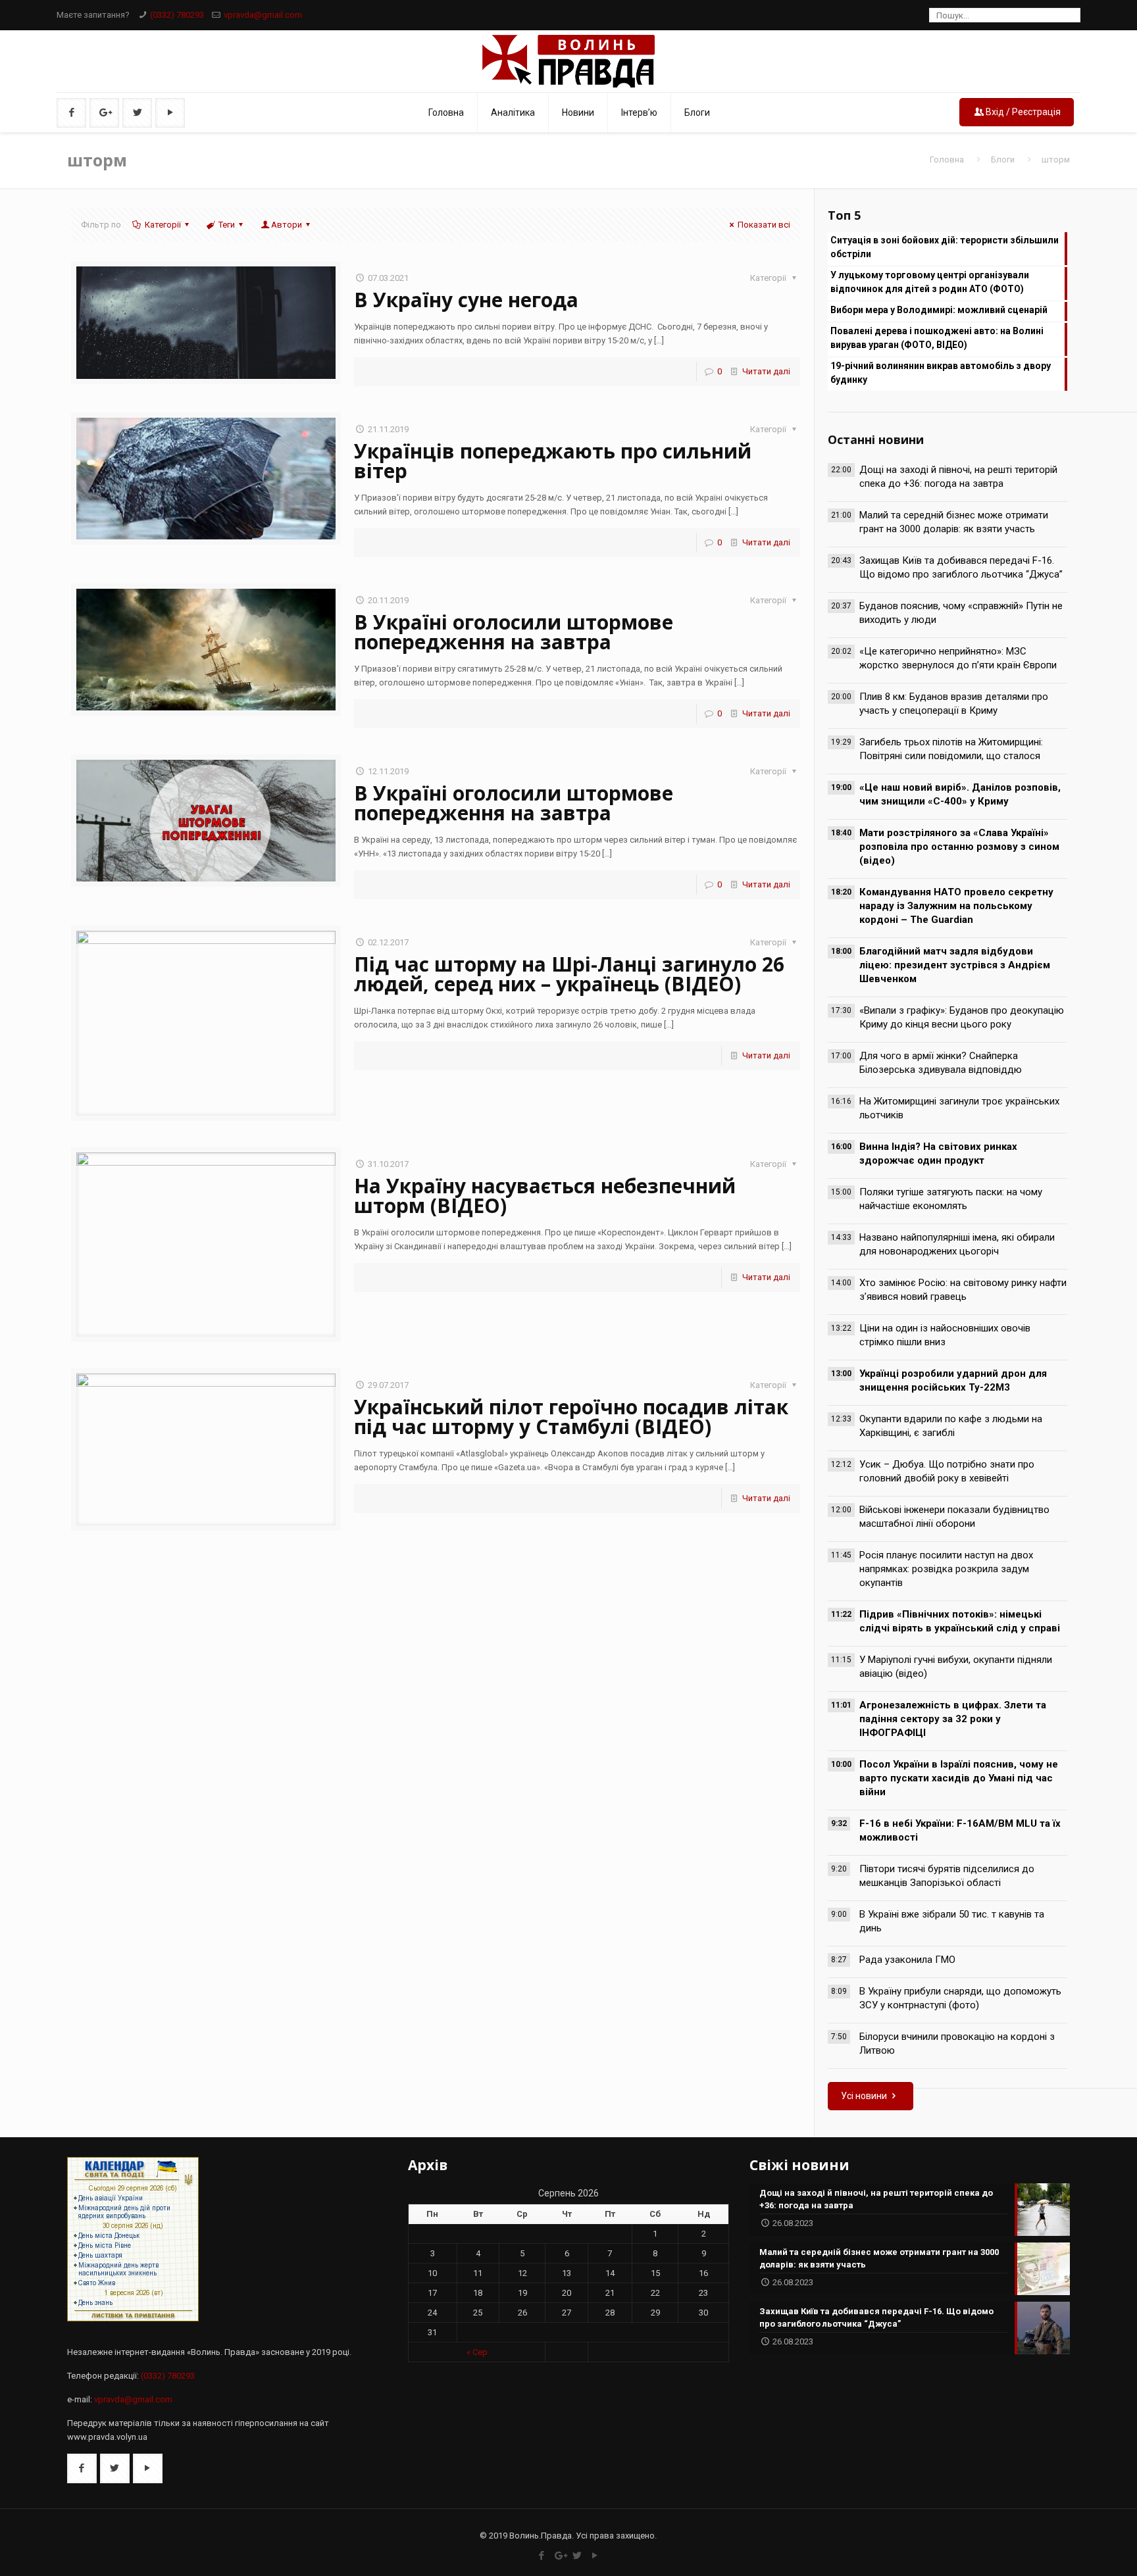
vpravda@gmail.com (263, 15)
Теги (227, 225)
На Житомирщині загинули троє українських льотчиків (959, 1108)
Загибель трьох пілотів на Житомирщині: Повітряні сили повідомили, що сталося (951, 749)
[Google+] (560, 2556)
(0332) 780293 (177, 15)
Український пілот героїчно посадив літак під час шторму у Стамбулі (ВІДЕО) (571, 1417)
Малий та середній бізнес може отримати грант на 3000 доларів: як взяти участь (954, 522)
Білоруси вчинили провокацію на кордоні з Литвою (957, 2043)
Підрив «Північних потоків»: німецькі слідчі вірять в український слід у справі (960, 1621)
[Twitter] (577, 2556)
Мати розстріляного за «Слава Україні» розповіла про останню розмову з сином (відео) (959, 847)
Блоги (1003, 160)
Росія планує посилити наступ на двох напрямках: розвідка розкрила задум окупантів (946, 1569)
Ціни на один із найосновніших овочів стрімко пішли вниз (945, 1335)
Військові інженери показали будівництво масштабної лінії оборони (954, 1517)
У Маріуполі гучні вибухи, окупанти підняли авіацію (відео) (956, 1667)
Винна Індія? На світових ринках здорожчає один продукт (938, 1153)
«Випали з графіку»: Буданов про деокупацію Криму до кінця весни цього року (962, 1017)
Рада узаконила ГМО (907, 1960)
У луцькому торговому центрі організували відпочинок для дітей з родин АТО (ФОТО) (930, 282)
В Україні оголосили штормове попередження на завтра (514, 632)
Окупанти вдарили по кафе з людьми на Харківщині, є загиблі (951, 1426)
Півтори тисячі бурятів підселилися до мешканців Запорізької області (947, 1876)
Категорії (163, 225)
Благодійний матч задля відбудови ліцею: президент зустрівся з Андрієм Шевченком (955, 965)
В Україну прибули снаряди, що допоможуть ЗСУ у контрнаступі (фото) (960, 1998)
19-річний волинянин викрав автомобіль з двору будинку (941, 373)
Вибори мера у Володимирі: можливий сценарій (939, 310)
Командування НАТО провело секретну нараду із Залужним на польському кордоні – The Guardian (956, 906)
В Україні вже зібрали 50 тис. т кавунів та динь (952, 1921)
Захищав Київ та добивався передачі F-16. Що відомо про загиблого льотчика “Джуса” (961, 567)
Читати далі (766, 371)
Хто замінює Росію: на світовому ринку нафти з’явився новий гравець (963, 1290)
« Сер (477, 2352)
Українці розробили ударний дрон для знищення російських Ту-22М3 (953, 1380)
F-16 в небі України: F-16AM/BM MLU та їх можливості (960, 1830)
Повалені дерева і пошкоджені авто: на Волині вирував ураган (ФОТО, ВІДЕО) (937, 338)
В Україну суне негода (466, 300)
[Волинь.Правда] (568, 61)
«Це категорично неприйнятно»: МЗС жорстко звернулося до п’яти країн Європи (958, 658)
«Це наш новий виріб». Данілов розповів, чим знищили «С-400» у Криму (960, 794)
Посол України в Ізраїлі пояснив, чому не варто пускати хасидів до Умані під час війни (959, 1778)
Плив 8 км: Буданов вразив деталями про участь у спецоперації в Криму (954, 704)
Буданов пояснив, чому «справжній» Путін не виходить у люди (961, 613)
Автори (287, 225)
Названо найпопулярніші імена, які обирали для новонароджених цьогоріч (957, 1244)
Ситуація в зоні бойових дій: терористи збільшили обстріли (945, 247)
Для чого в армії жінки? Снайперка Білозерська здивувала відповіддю (941, 1063)
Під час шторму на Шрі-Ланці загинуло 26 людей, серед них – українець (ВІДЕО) (569, 974)
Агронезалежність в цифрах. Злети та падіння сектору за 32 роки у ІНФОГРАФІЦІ (953, 1719)
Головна (947, 160)
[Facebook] (542, 2556)
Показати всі (764, 225)
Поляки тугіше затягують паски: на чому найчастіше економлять (951, 1199)
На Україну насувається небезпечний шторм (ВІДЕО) (545, 1196)
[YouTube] (595, 2556)
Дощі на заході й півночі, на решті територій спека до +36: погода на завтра (958, 477)
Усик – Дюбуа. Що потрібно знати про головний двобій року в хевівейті (947, 1471)
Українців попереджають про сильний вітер (553, 461)
